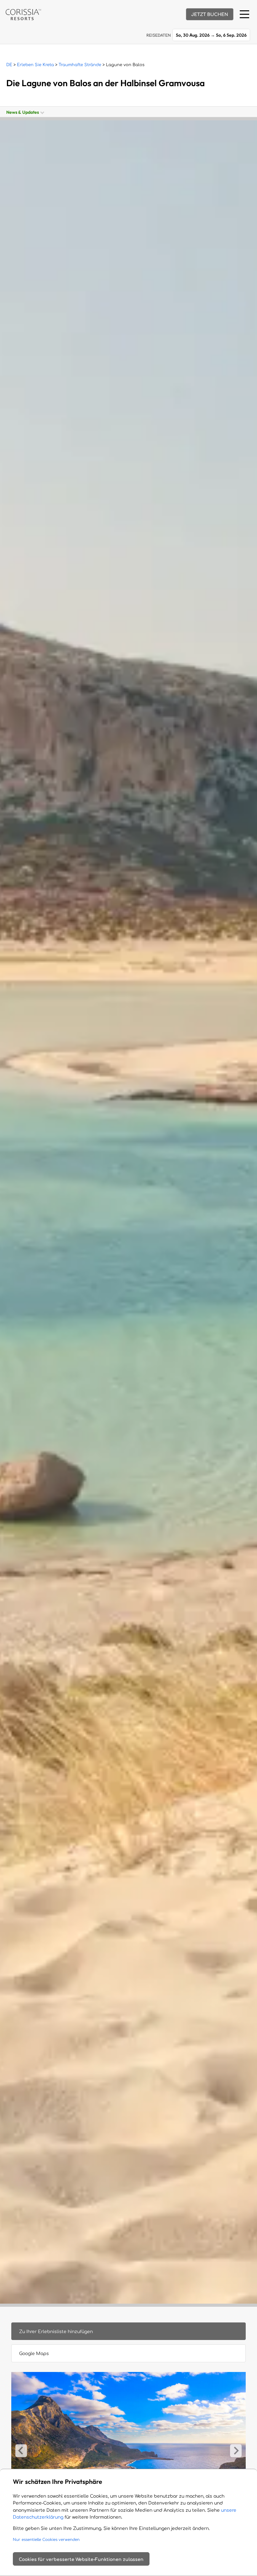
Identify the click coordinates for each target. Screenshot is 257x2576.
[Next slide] (236, 2451)
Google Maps (34, 2354)
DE (9, 65)
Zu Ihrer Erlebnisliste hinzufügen (56, 2332)
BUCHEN (210, 15)
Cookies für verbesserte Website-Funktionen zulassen (81, 2560)
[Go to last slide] (21, 2451)
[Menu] (244, 14)
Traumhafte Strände (80, 65)
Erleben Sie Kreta (35, 65)
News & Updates (24, 112)
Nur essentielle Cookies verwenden (46, 2540)
